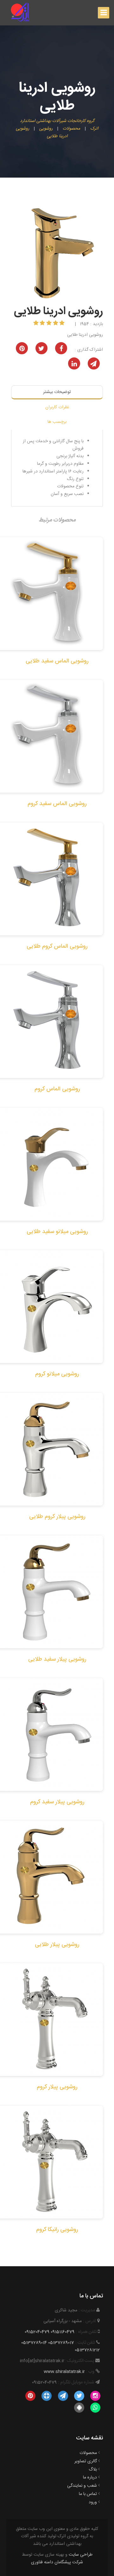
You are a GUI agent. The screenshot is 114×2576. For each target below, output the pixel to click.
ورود (93, 2502)
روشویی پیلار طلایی (57, 1945)
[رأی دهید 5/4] (43, 324)
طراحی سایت (81, 2555)
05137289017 (61, 2343)
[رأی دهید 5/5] (37, 324)
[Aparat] (47, 2396)
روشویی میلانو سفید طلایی (57, 1232)
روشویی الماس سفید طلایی (57, 661)
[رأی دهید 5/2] (56, 324)
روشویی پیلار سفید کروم (57, 1802)
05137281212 (87, 2350)
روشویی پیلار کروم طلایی (57, 1517)
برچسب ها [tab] (57, 422)
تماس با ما (88, 2494)
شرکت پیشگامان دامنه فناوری (57, 2562)
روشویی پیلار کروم (57, 2087)
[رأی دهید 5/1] (63, 324)
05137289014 (34, 2343)
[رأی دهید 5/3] (50, 324)
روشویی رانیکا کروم (57, 2230)
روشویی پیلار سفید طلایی (57, 1659)
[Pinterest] (30, 2396)
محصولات (88, 2453)
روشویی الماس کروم (57, 1089)
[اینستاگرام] (95, 2396)
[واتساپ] (95, 2408)
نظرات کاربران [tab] (57, 407)
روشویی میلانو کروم (57, 1374)
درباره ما (90, 2478)
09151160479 (63, 2332)
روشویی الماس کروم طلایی (57, 946)
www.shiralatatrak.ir (64, 2372)
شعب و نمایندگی (82, 2486)
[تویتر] (79, 2396)
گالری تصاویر (86, 2461)
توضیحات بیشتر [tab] (57, 392)
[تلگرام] (63, 2396)
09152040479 (37, 2332)
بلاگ (93, 2470)
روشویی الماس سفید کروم (57, 804)
